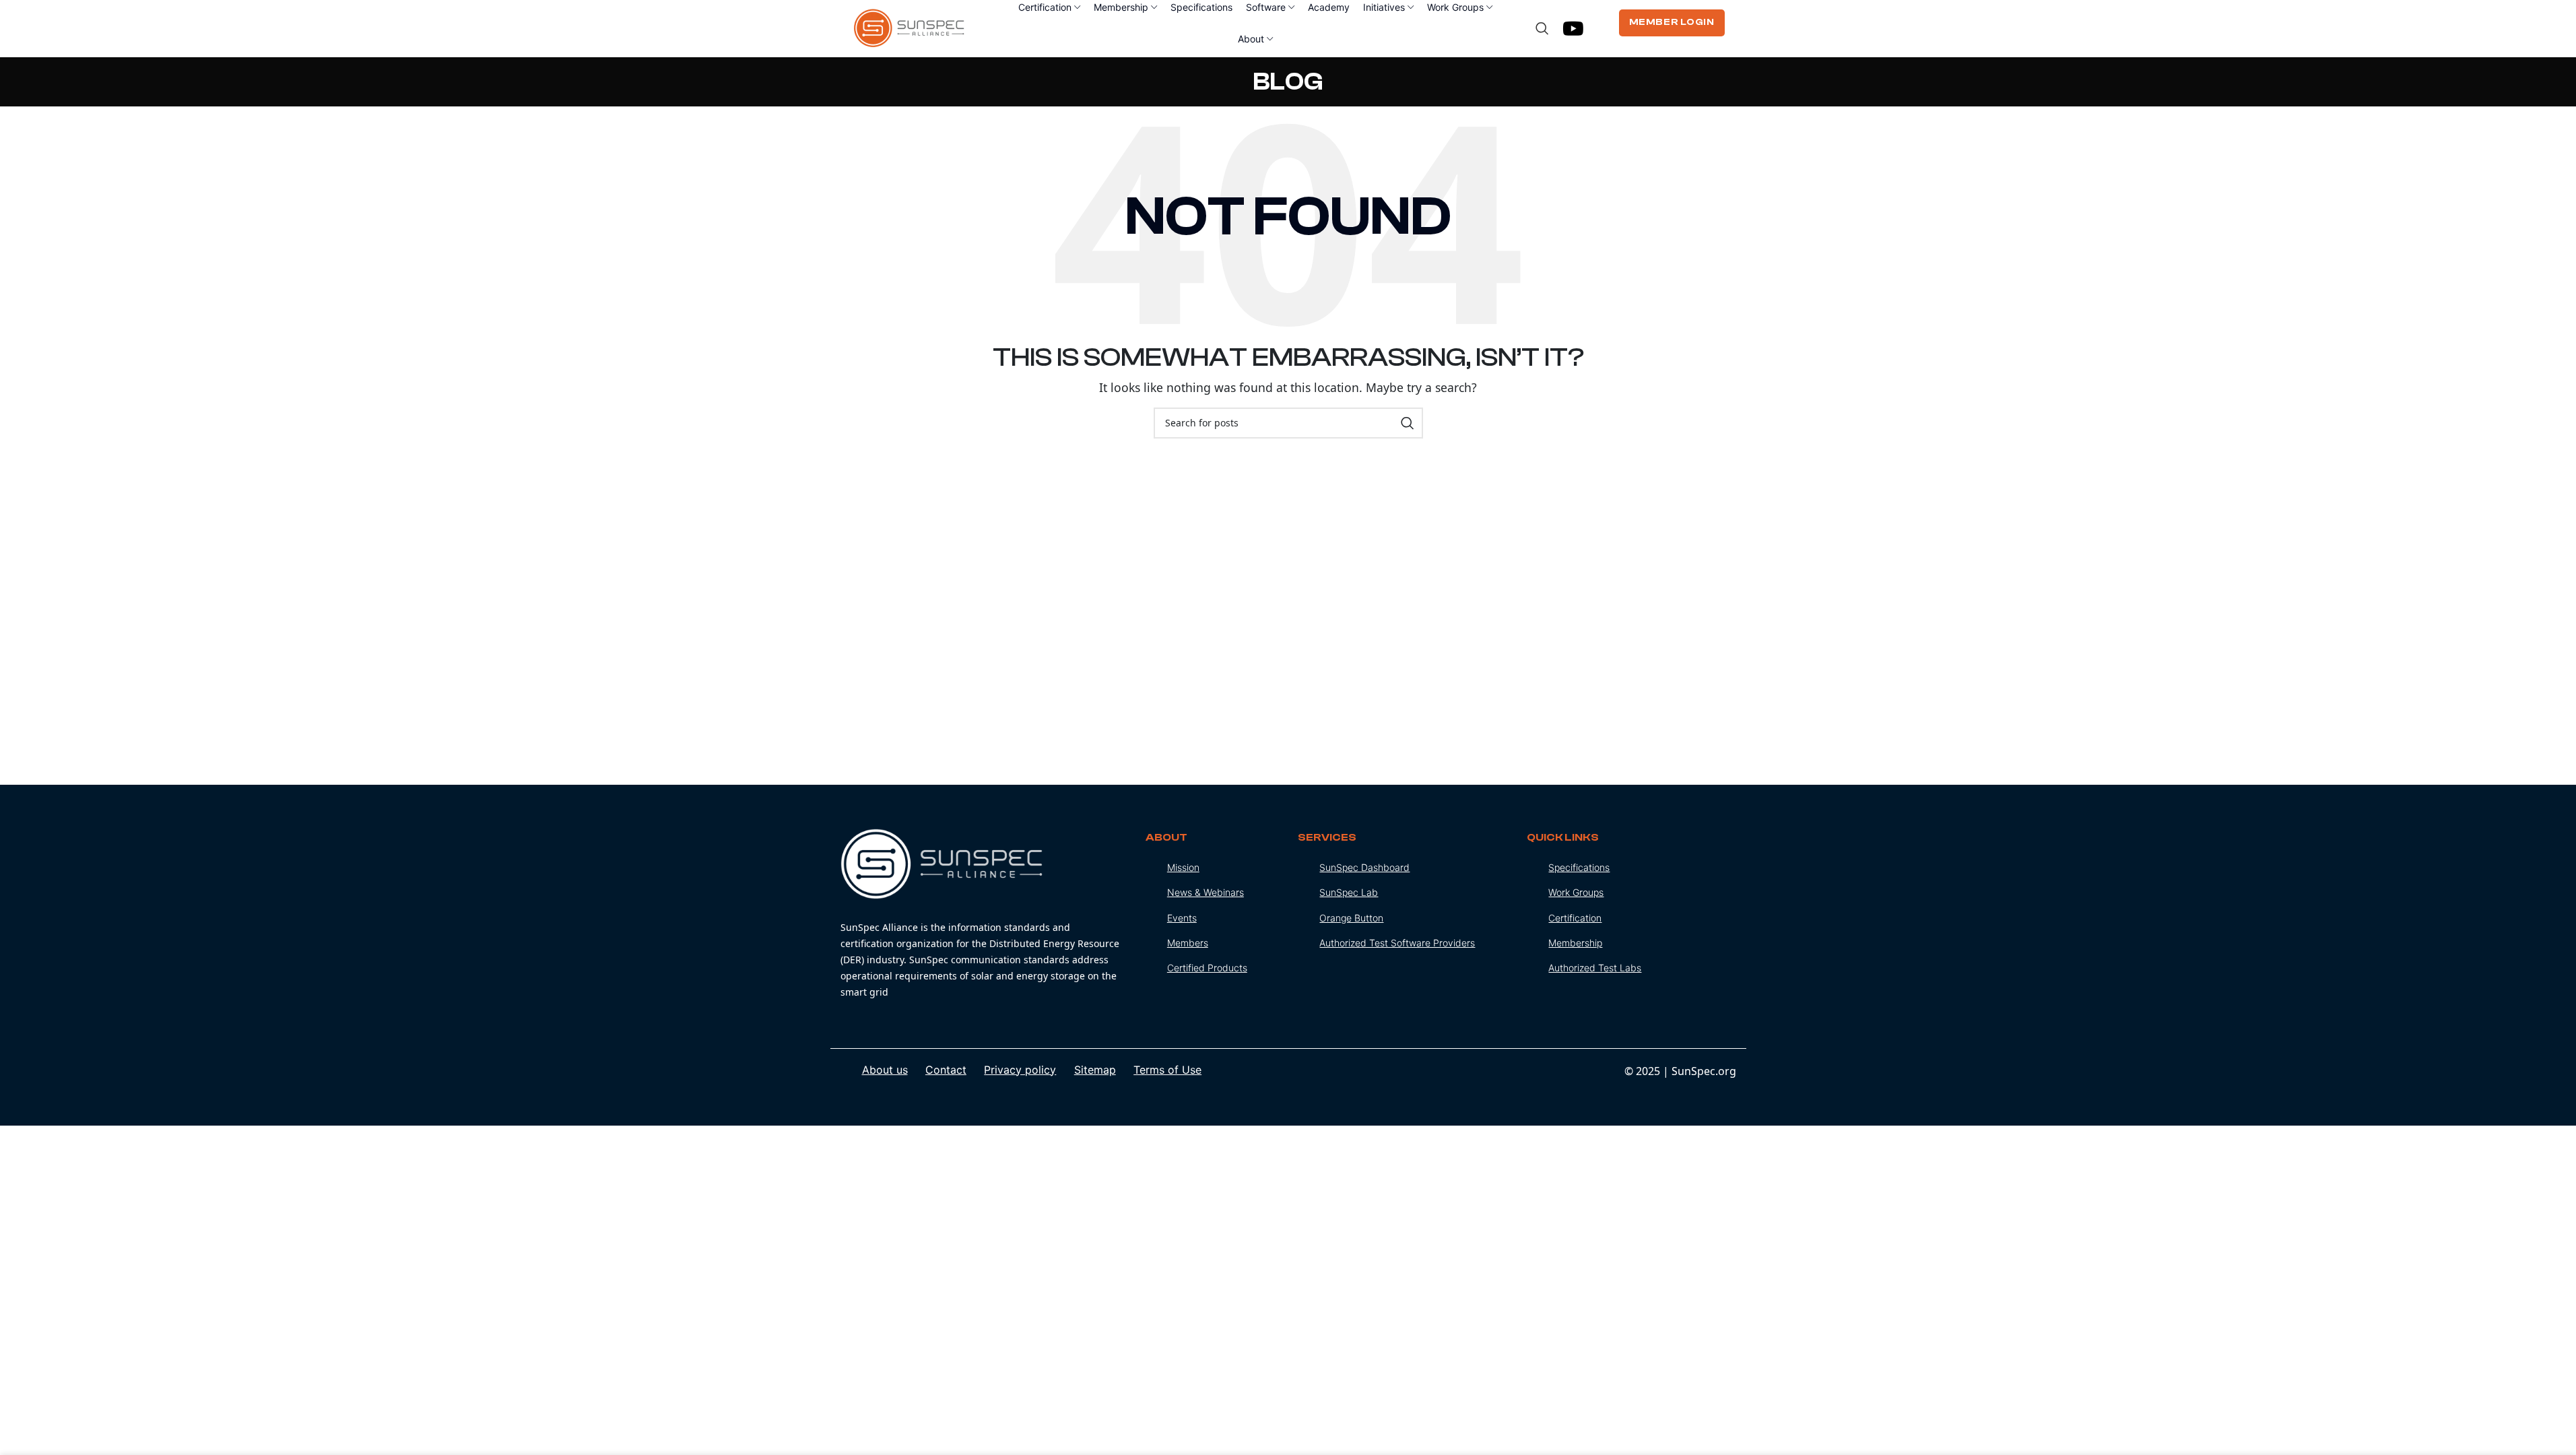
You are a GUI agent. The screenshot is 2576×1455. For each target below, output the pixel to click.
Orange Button (1351, 918)
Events (1182, 918)
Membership (1575, 943)
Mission (1183, 867)
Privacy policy (1020, 1070)
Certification (1575, 918)
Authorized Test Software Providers (1397, 943)
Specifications (1579, 867)
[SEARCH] (1408, 423)
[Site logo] (910, 27)
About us (885, 1070)
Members (1188, 943)
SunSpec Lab (1349, 892)
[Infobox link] (983, 914)
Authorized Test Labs (1595, 968)
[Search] (1542, 28)
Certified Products (1207, 968)
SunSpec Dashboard (1364, 867)
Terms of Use (1167, 1070)
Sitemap (1095, 1070)
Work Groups (1576, 892)
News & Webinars (1206, 892)
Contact (946, 1070)
